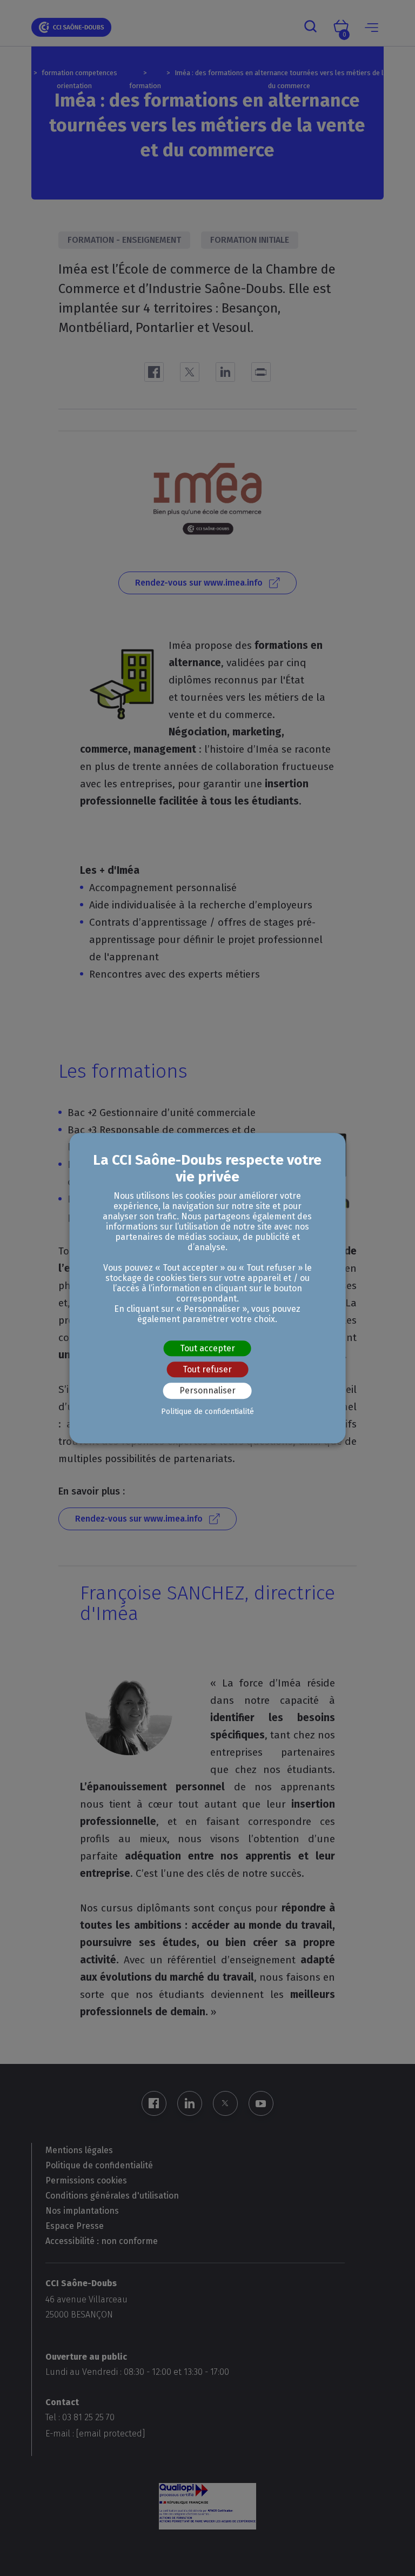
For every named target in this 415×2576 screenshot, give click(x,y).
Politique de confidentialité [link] (207, 1412)
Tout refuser (207, 1369)
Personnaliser (207, 1391)
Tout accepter (207, 1348)
